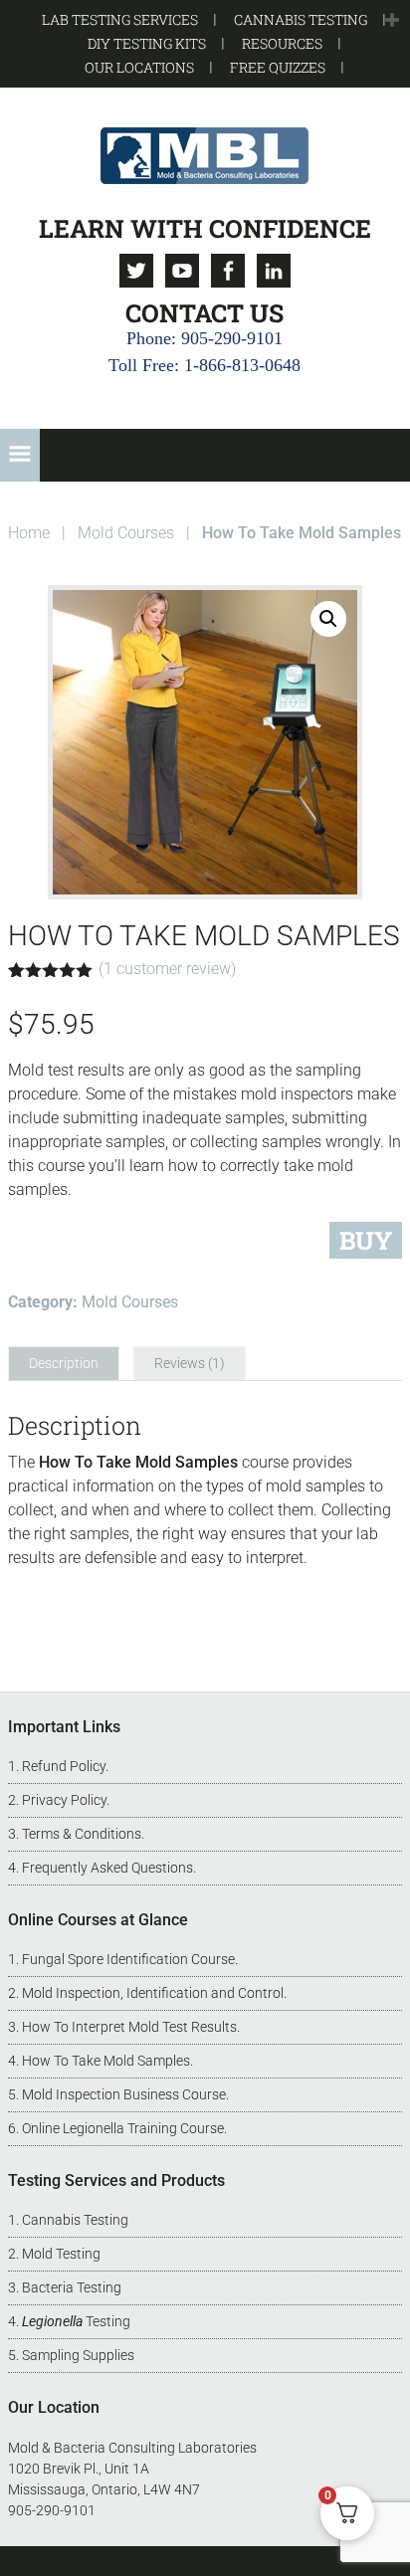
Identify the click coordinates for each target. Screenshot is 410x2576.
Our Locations (139, 67)
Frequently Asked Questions (107, 1868)
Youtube (182, 271)
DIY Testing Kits (147, 43)
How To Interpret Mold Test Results (129, 2027)
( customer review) (167, 969)
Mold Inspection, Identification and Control (153, 1993)
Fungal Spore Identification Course (128, 1959)
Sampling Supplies (78, 2355)
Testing (76, 2321)
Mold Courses (126, 533)
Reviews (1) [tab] (190, 1363)
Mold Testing (61, 2254)
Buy (366, 1240)
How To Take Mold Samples (106, 2061)
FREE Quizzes (278, 67)
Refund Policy (64, 1766)
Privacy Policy (64, 1800)
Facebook (228, 271)
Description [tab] (64, 1363)
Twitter (136, 271)
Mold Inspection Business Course (124, 2094)
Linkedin (274, 271)
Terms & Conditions (82, 1834)
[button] (392, 21)
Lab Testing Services (120, 19)
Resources (282, 43)
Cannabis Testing (301, 19)
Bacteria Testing (72, 2287)
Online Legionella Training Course (123, 2128)
